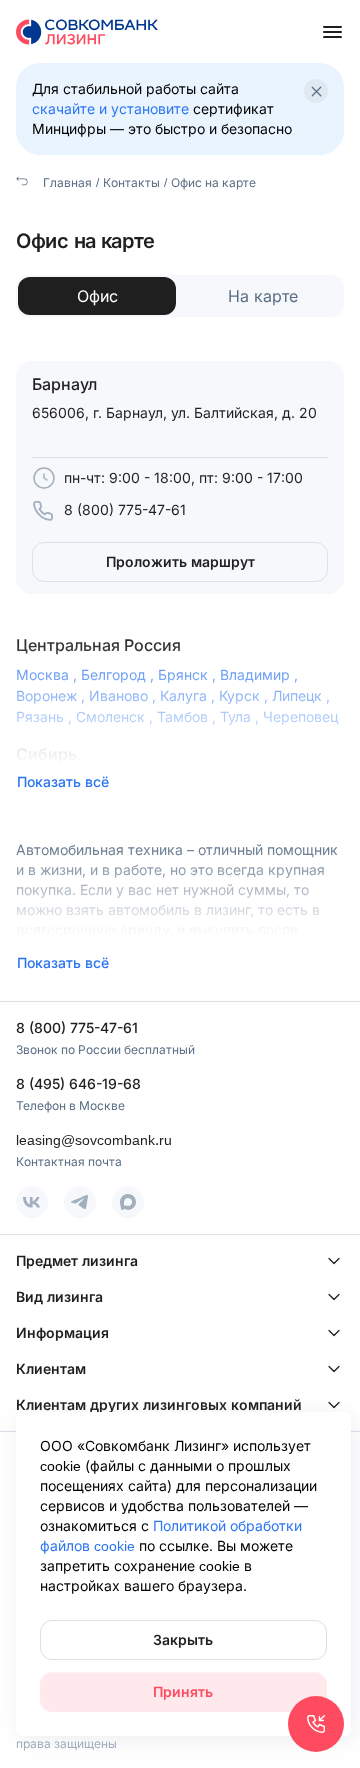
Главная (66, 182)
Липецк (303, 695)
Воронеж (52, 695)
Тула (241, 716)
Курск (245, 695)
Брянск (189, 674)
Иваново (124, 695)
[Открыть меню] (332, 32)
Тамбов (188, 716)
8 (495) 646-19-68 (78, 1083)
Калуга (189, 695)
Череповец (300, 716)
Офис (97, 296)
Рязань (46, 716)
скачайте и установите (110, 108)
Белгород (119, 674)
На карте (263, 296)
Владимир (261, 674)
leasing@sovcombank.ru (94, 1139)
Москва (48, 674)
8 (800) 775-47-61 (125, 509)
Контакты (131, 182)
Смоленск (116, 716)
